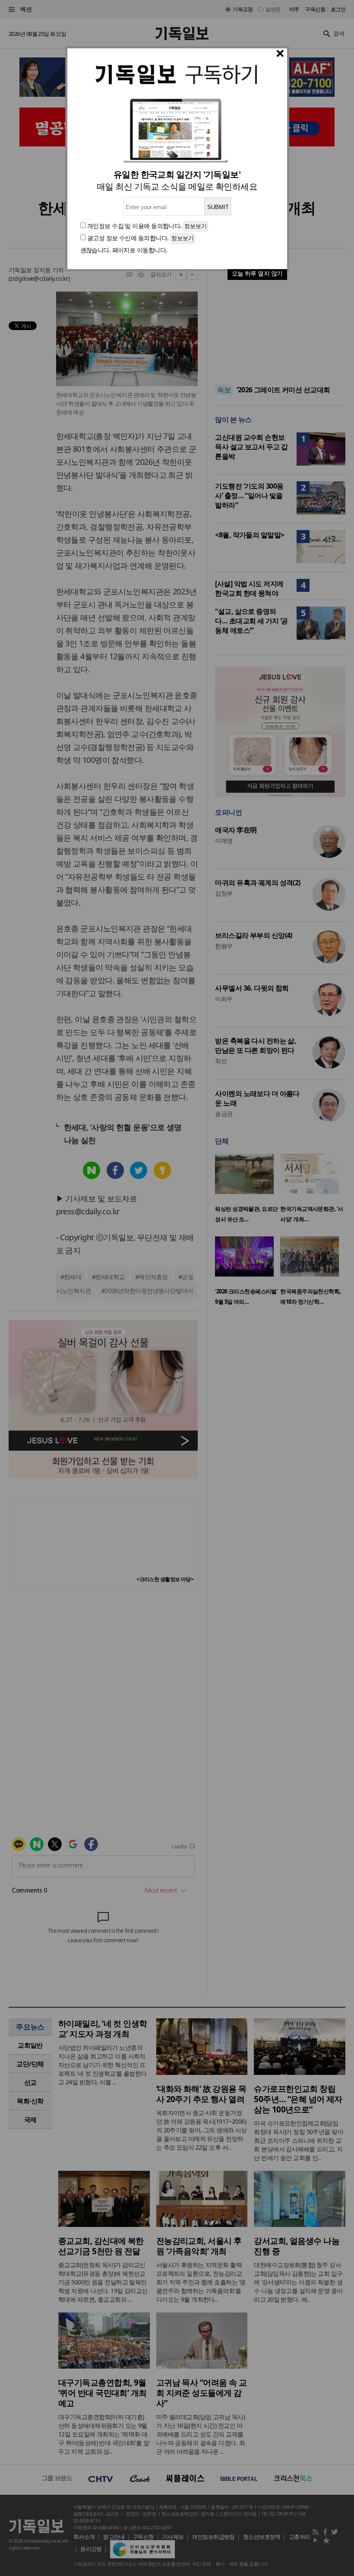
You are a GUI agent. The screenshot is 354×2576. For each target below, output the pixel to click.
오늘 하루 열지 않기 (257, 273)
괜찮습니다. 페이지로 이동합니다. (124, 250)
